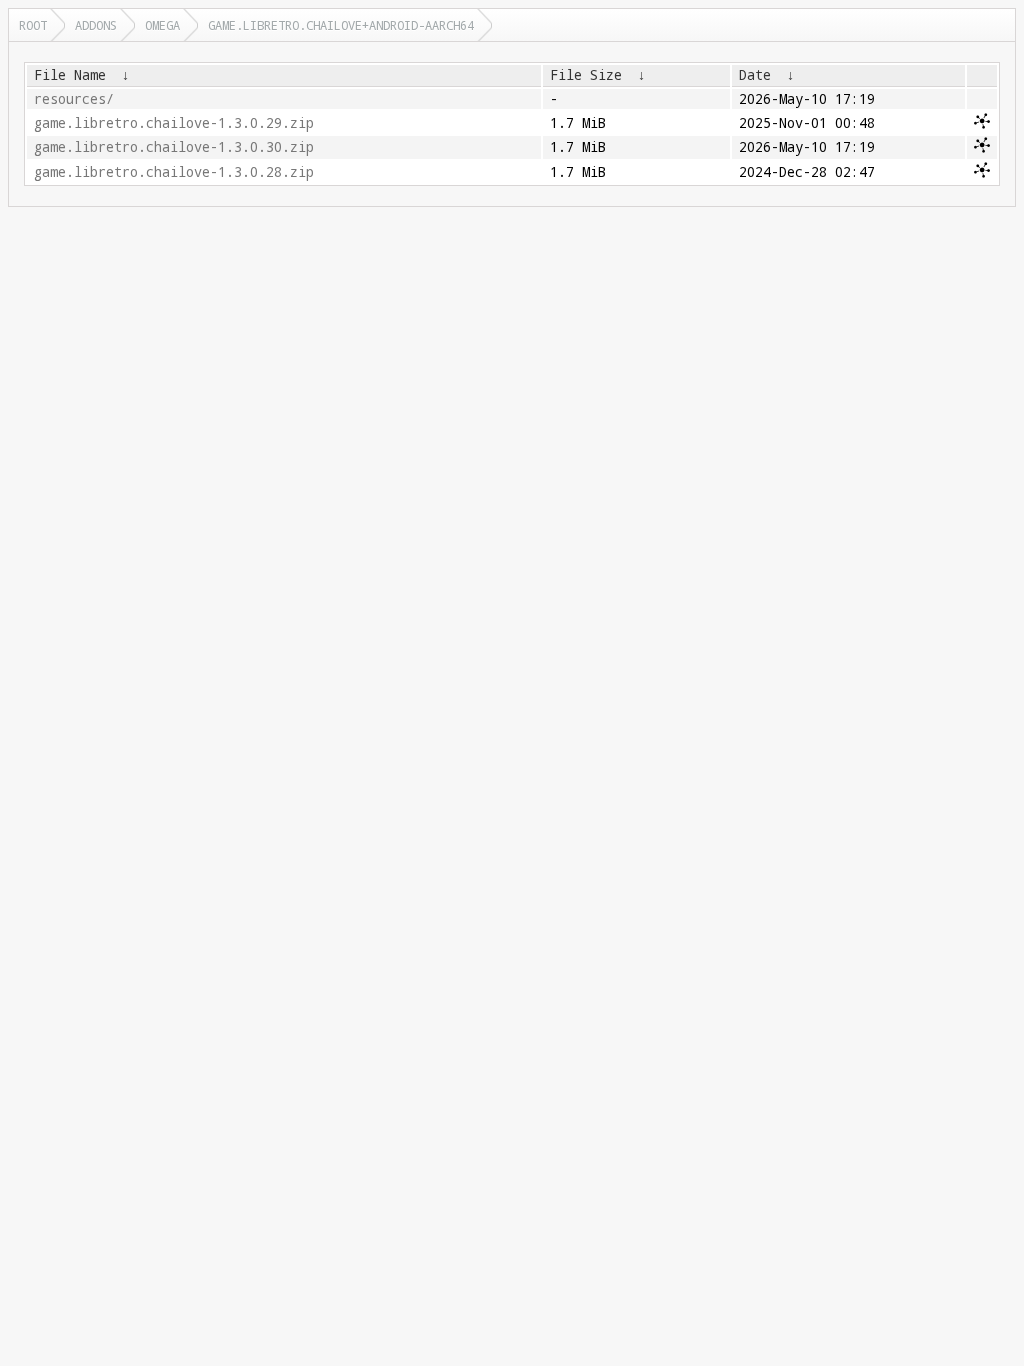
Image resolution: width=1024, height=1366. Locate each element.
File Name (70, 75)
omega (162, 25)
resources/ (74, 99)
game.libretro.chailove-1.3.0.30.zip (174, 147)
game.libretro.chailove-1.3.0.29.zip (174, 123)
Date (755, 75)
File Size (586, 75)
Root (33, 25)
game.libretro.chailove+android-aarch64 (341, 25)
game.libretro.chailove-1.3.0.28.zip (174, 172)
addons (96, 25)
